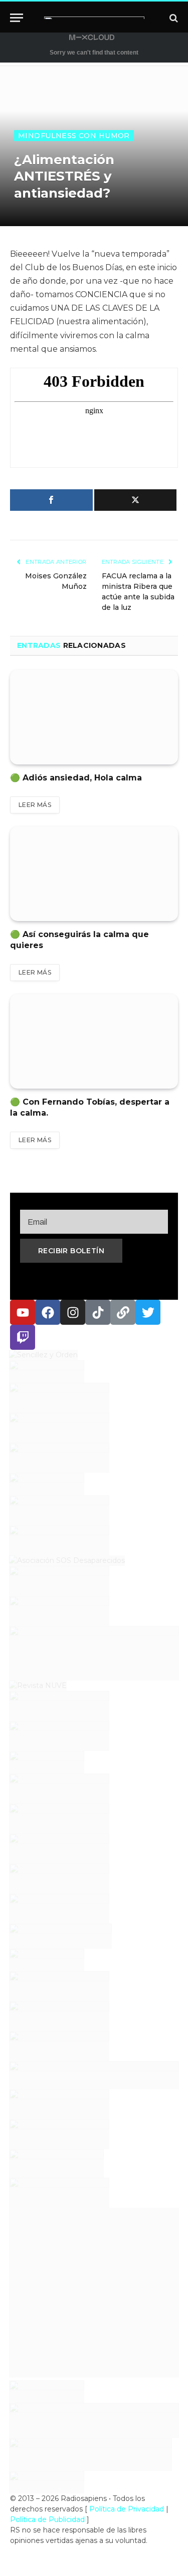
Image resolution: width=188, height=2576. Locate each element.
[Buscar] (173, 18)
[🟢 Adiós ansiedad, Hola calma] (94, 717)
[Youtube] (23, 1312)
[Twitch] (23, 1337)
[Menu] (17, 18)
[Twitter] (148, 1312)
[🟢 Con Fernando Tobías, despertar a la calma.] (94, 1041)
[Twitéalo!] (136, 500)
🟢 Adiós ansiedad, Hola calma (76, 778)
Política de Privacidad (127, 2509)
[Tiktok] (98, 1312)
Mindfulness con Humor (74, 136)
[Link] (123, 1312)
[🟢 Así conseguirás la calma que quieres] (94, 874)
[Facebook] (48, 1312)
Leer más (35, 805)
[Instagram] (73, 1312)
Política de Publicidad (47, 2519)
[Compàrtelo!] (51, 500)
